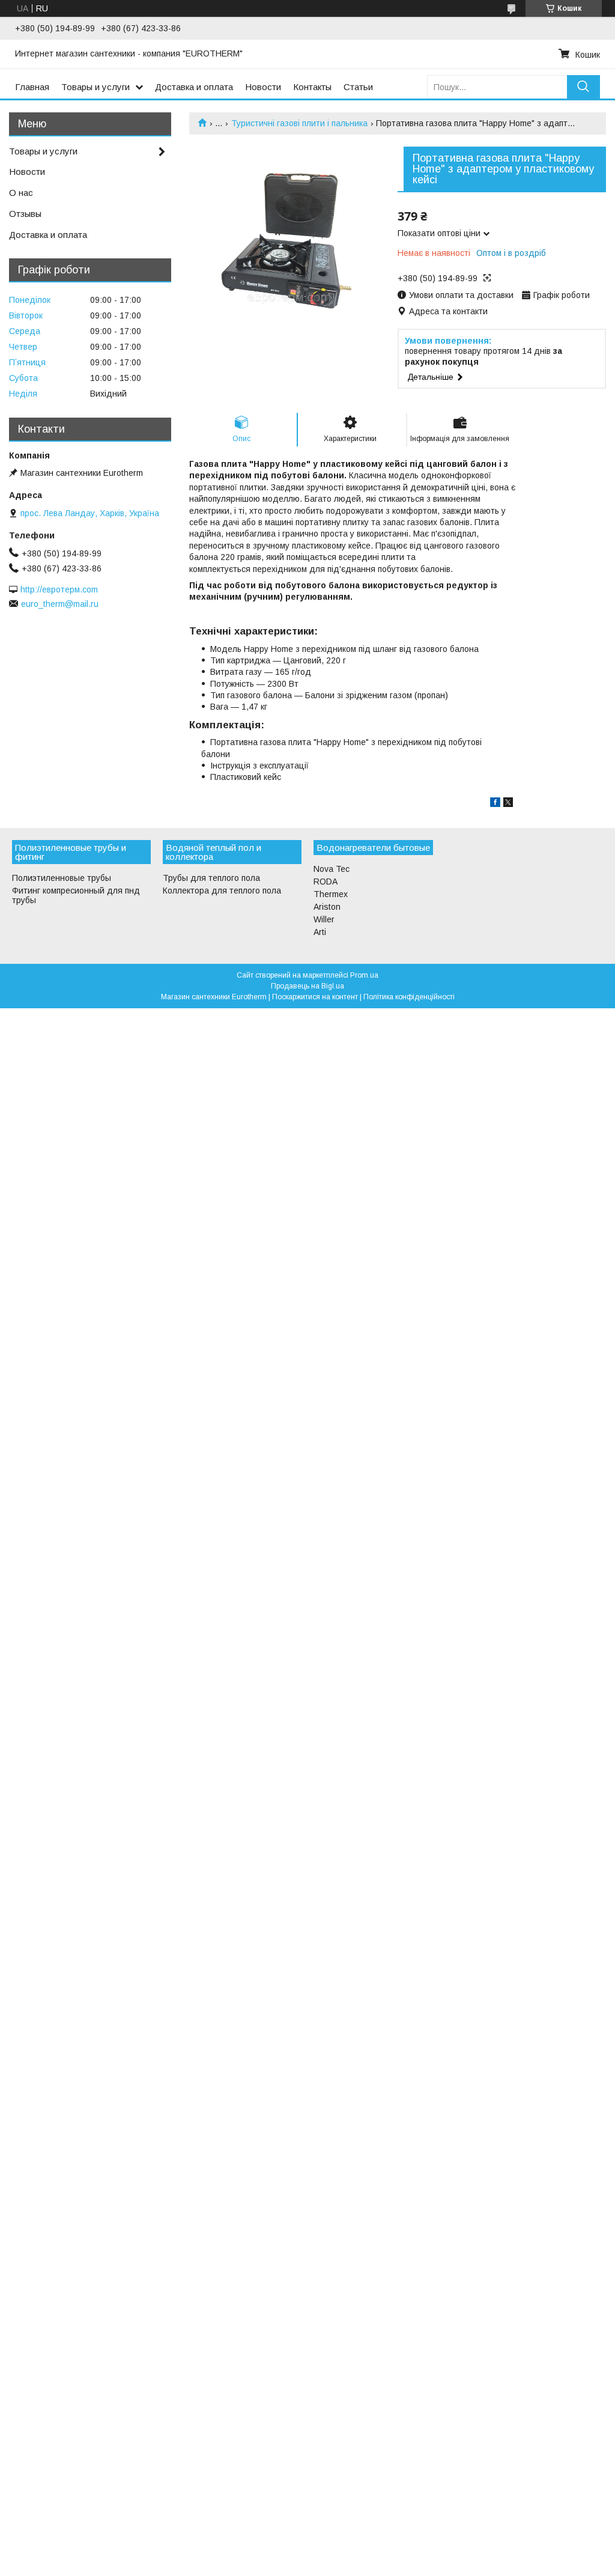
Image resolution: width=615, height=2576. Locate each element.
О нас (21, 193)
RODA (326, 882)
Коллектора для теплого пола (222, 891)
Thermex (331, 894)
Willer (324, 919)
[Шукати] (583, 87)
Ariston (327, 907)
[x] (508, 804)
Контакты (312, 87)
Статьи (358, 87)
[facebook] (495, 804)
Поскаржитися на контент (315, 997)
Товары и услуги (95, 87)
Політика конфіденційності (409, 997)
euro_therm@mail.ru (60, 604)
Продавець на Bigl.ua (307, 986)
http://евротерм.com (59, 589)
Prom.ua (364, 975)
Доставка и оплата (194, 87)
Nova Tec (332, 869)
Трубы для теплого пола (211, 878)
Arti (320, 932)
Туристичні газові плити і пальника (299, 123)
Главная (32, 87)
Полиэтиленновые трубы (62, 878)
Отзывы (25, 214)
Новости (263, 87)
